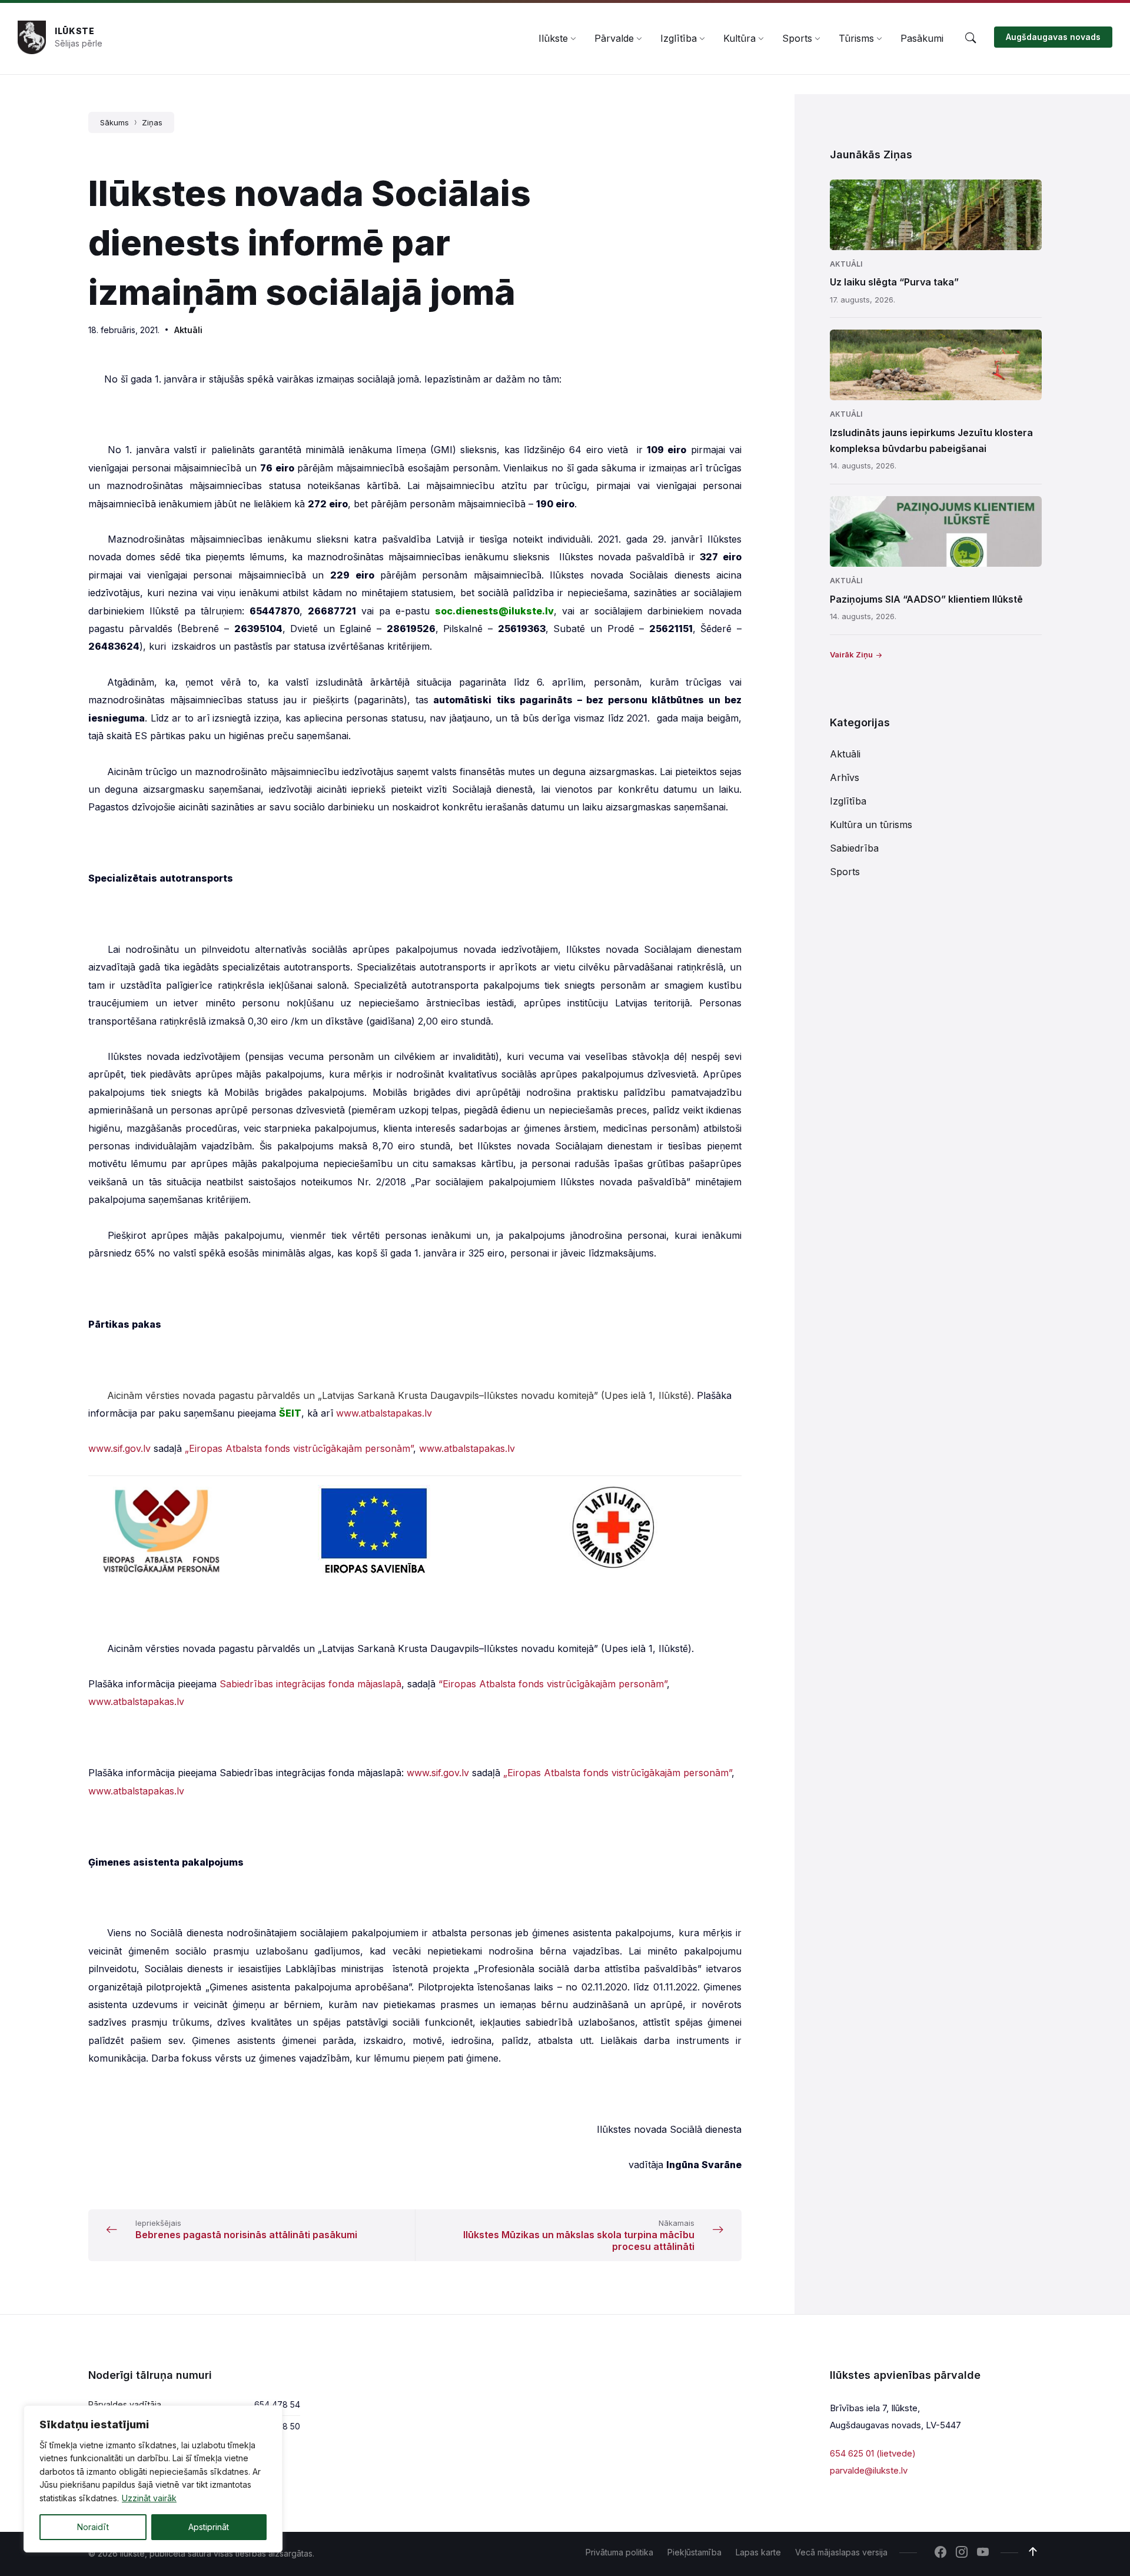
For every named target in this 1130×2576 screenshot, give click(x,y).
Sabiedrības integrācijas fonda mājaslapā (310, 1684)
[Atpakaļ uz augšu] (1033, 2552)
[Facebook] (940, 2553)
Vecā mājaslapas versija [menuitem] (841, 2552)
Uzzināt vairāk (149, 2498)
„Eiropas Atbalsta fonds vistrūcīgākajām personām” (299, 1448)
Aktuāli (188, 330)
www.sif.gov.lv (119, 1448)
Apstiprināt (209, 2527)
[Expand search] (971, 38)
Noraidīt (93, 2527)
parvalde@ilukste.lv (869, 2470)
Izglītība (848, 801)
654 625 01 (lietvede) (873, 2453)
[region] (153, 2479)
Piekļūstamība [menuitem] (694, 2552)
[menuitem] (553, 38)
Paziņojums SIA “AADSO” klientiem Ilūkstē (926, 599)
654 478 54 (277, 2404)
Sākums (114, 122)
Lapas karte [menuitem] (758, 2552)
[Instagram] (962, 2553)
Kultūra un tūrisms (871, 825)
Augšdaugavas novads (1053, 37)
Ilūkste (75, 31)
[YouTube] (983, 2553)
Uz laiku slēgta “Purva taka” (894, 282)
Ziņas (152, 122)
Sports (845, 872)
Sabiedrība (854, 848)
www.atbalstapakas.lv (384, 1413)
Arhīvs (845, 777)
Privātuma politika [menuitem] (619, 2552)
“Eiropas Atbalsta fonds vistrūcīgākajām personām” (553, 1684)
